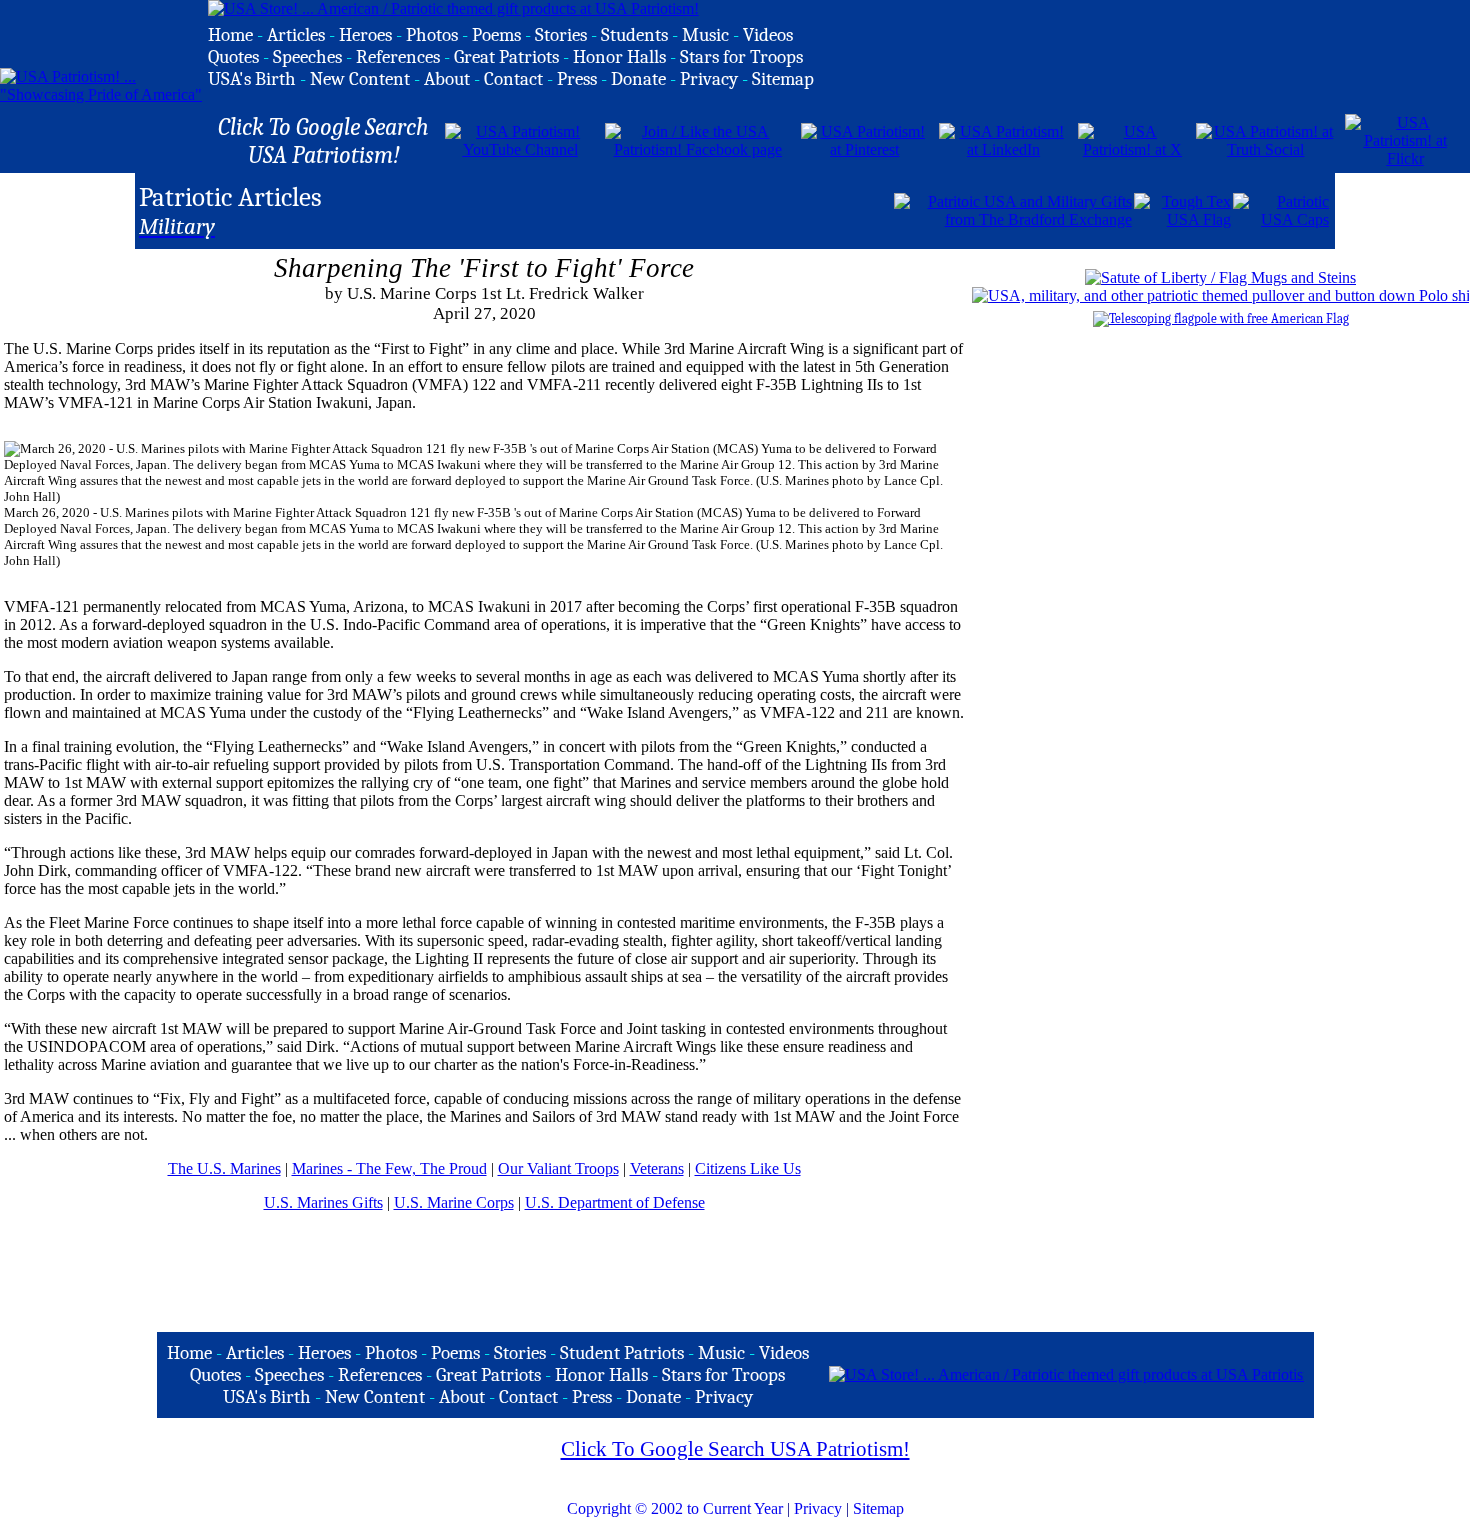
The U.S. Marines (224, 1168)
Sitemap (878, 1508)
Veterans (657, 1168)
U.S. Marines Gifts (323, 1202)
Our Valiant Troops (558, 1168)
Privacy (818, 1508)
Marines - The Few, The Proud (389, 1168)
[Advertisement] (658, 209)
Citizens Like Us (748, 1168)
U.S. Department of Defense (615, 1202)
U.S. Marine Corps (454, 1202)
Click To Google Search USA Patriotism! (735, 1449)
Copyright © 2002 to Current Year (675, 1508)
